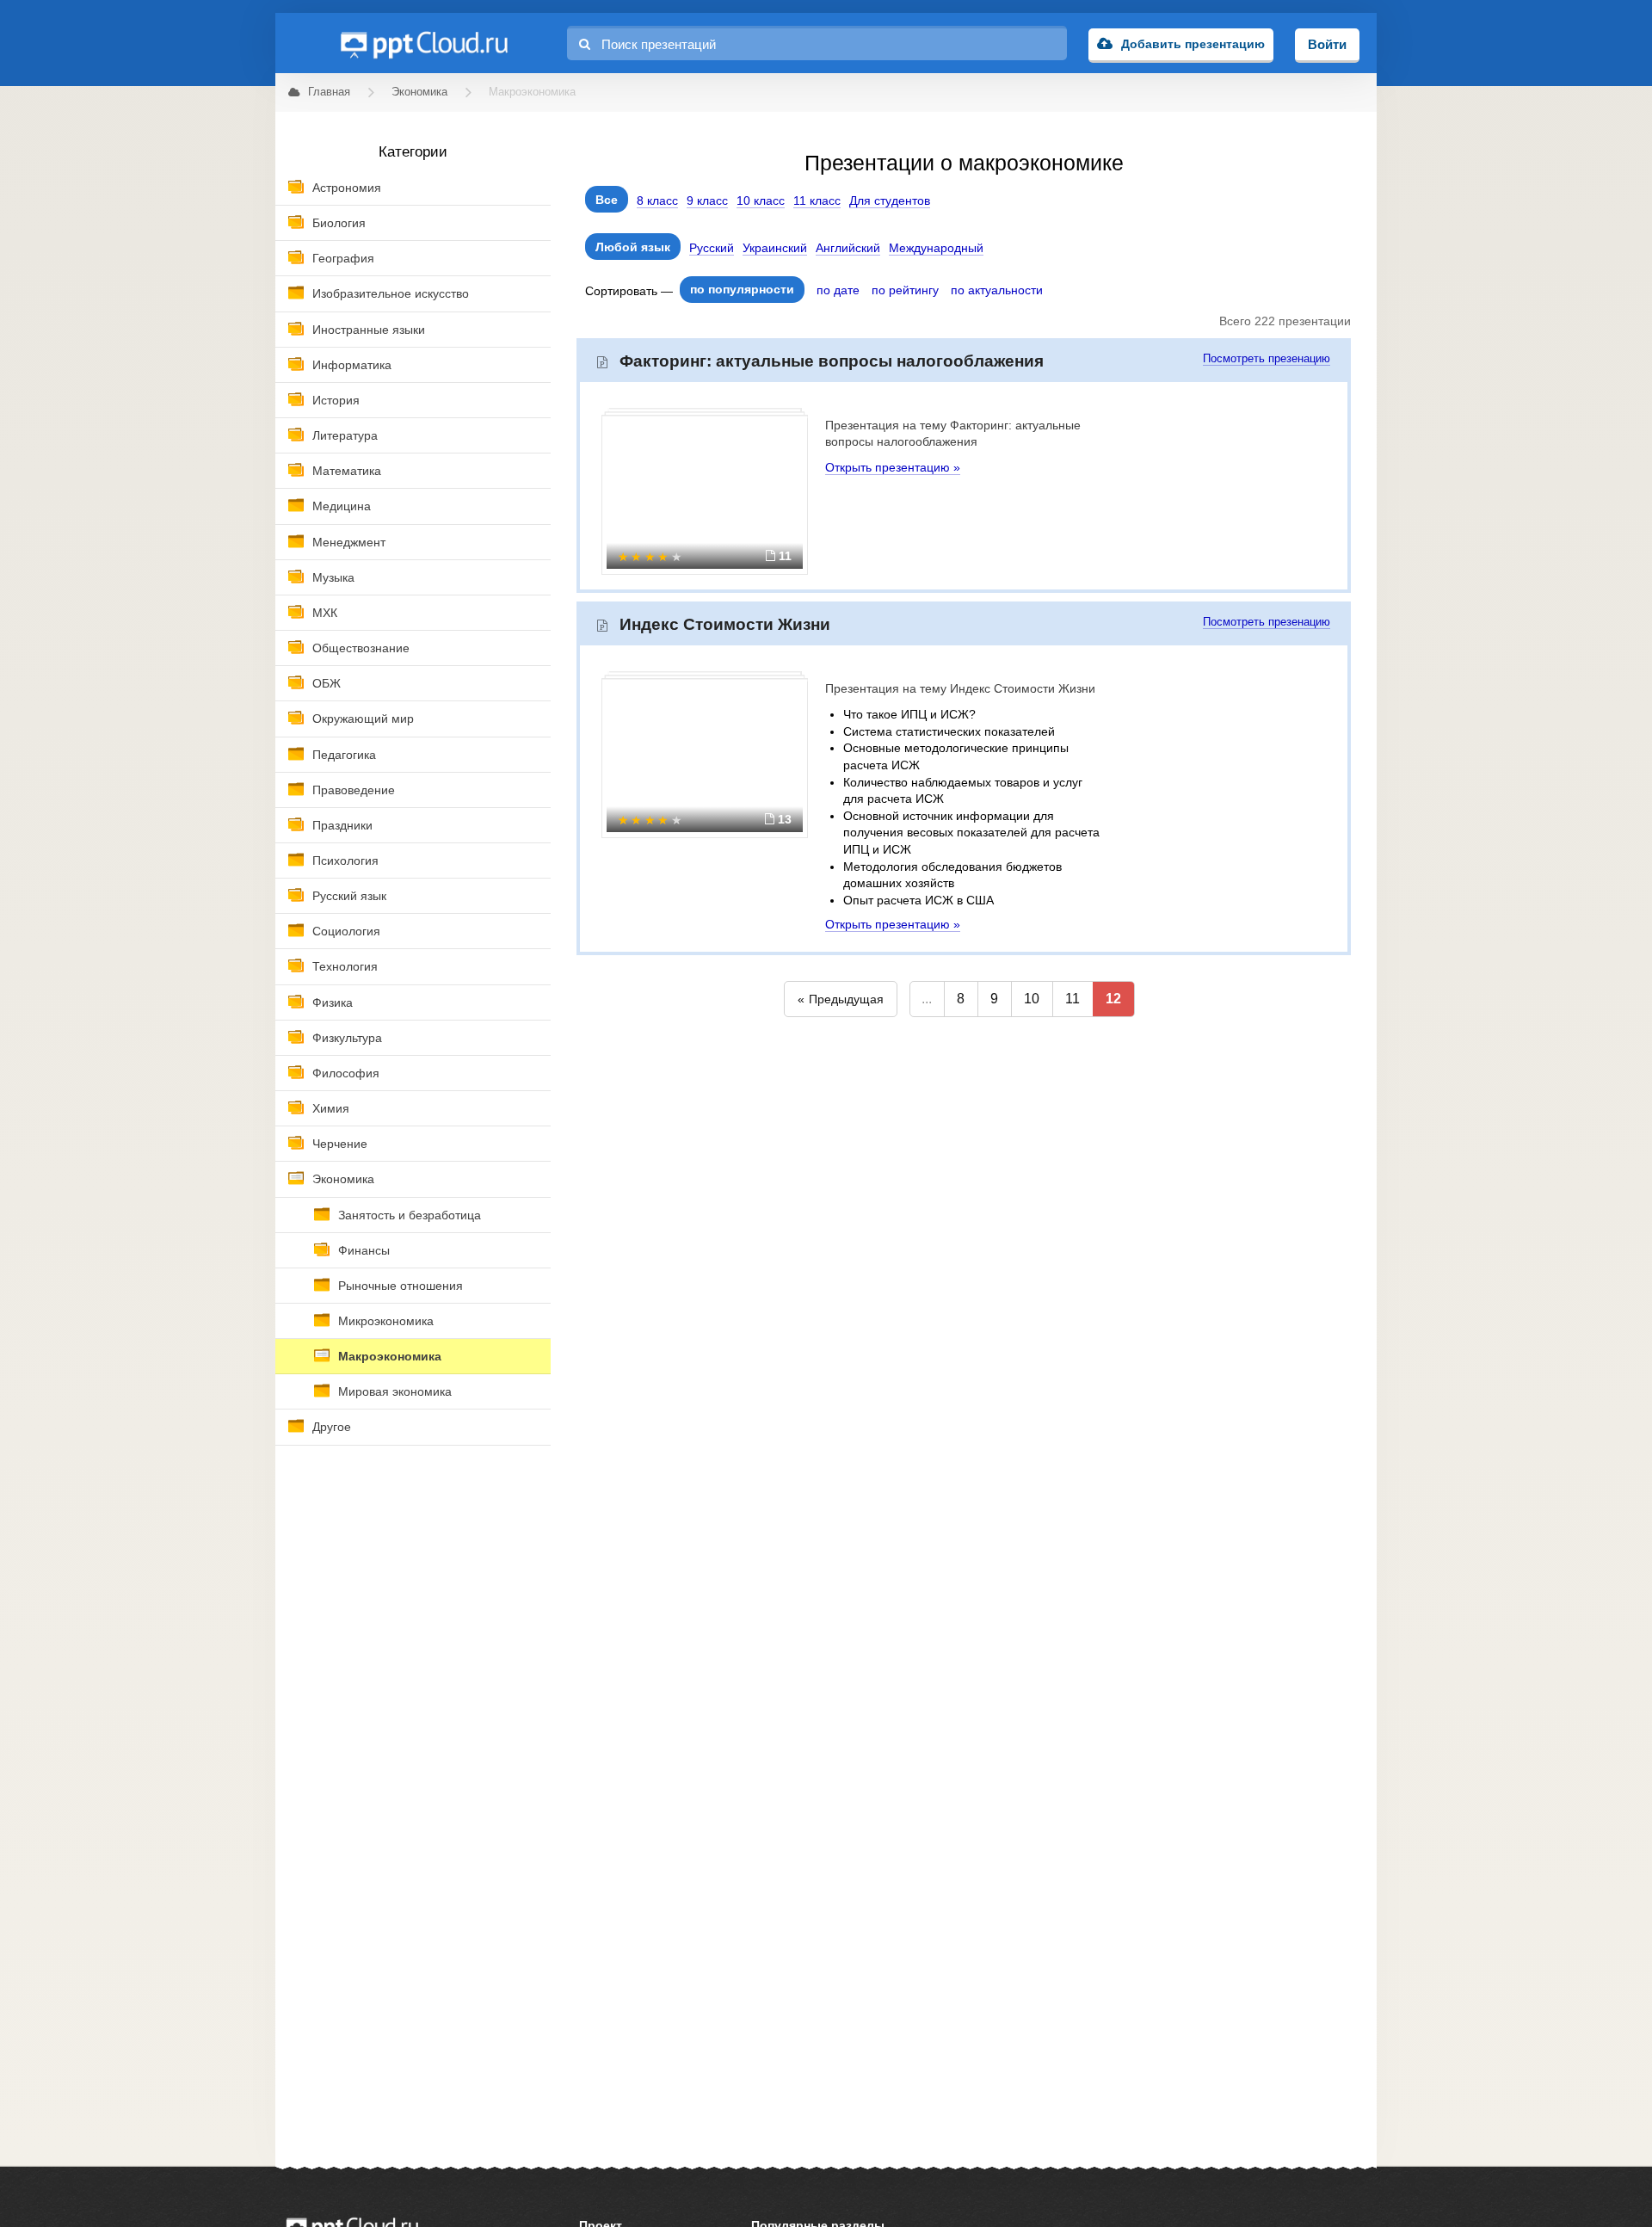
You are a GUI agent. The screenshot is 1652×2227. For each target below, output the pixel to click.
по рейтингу (905, 290)
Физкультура (347, 1038)
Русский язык (349, 896)
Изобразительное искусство (391, 293)
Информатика (352, 365)
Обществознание (361, 648)
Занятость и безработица (410, 1215)
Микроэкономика (386, 1321)
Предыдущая (846, 999)
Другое (332, 1427)
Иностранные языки (369, 330)
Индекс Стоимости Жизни (725, 624)
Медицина (342, 506)
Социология (346, 931)
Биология (339, 223)
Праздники (342, 825)
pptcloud (423, 43)
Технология (345, 966)
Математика (347, 471)
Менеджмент (349, 542)
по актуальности (997, 290)
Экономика (343, 1179)
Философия (346, 1073)
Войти (1327, 44)
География (343, 258)
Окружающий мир (363, 719)
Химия (331, 1108)
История (336, 400)
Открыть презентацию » (893, 467)
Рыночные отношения (401, 1286)
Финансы (364, 1250)
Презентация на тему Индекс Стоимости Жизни (960, 688)
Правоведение (354, 790)
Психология (345, 861)
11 (1073, 999)
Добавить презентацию (1193, 44)
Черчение (340, 1144)
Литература (345, 435)
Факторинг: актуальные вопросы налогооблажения (832, 361)
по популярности (742, 289)
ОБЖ (327, 683)
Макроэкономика (390, 1356)
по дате (838, 290)
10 (1032, 999)
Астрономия (347, 188)
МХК (325, 613)
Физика (333, 1002)
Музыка (333, 577)
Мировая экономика (395, 1391)
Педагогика (344, 755)
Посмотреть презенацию (1267, 359)
